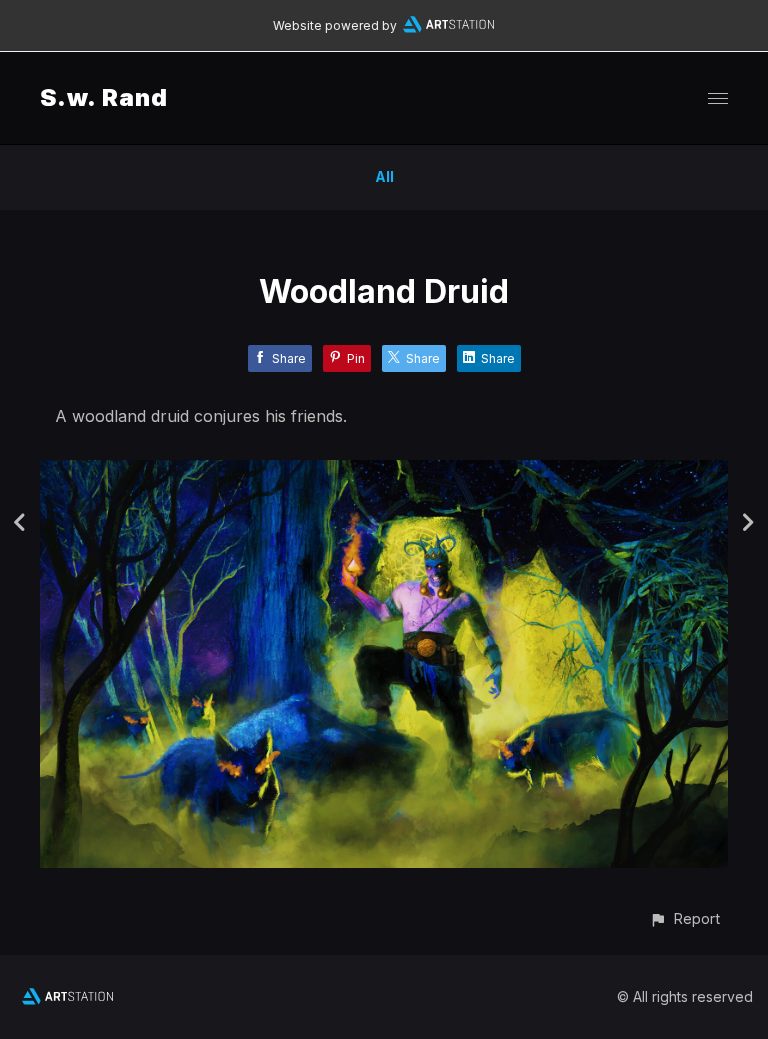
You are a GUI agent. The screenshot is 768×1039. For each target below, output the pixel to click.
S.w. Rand (104, 97)
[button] (684, 918)
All (384, 176)
